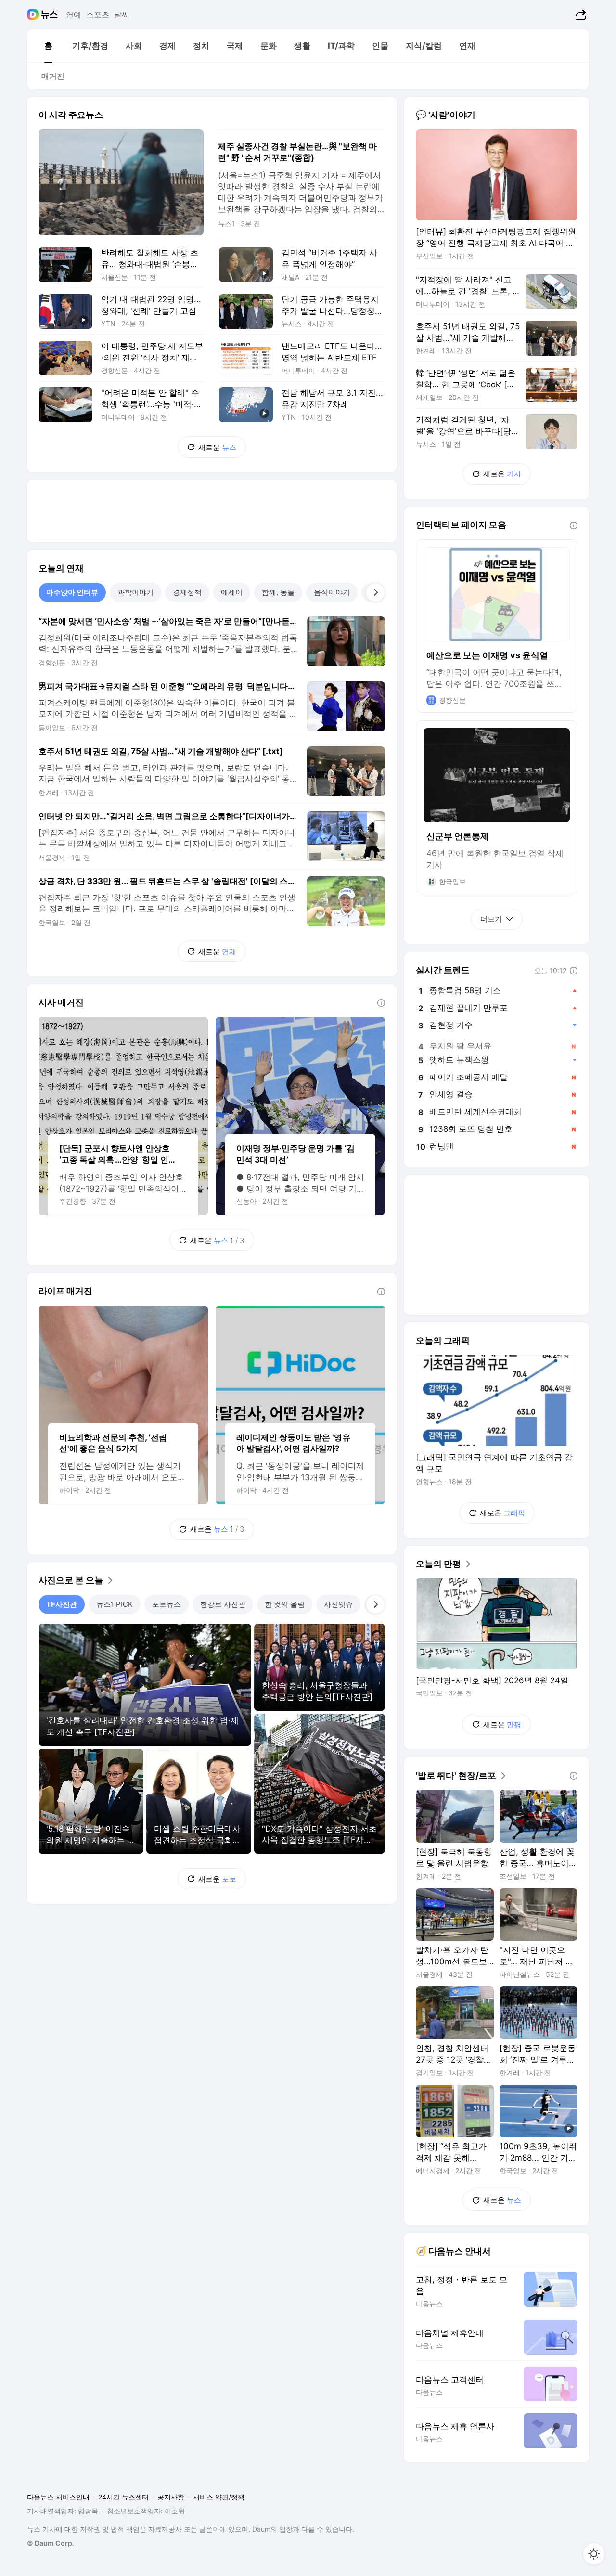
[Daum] (34, 14)
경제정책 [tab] (187, 592)
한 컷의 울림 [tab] (285, 1604)
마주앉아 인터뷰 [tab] (72, 592)
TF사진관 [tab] (62, 1604)
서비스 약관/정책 (219, 2497)
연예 (74, 14)
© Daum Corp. (51, 2543)
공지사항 (171, 2497)
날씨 (122, 14)
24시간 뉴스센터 (123, 2497)
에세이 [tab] (232, 592)
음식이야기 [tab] (332, 592)
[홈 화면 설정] (594, 2554)
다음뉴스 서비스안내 (58, 2497)
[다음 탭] (375, 592)
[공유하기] (580, 14)
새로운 (217, 447)
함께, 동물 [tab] (278, 592)
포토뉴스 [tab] (167, 1604)
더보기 (491, 919)
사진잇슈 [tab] (338, 1604)
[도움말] (381, 1003)
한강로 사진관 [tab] (223, 1604)
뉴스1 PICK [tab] (115, 1604)
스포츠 (98, 14)
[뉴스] (49, 14)
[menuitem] (48, 46)
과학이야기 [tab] (135, 592)
